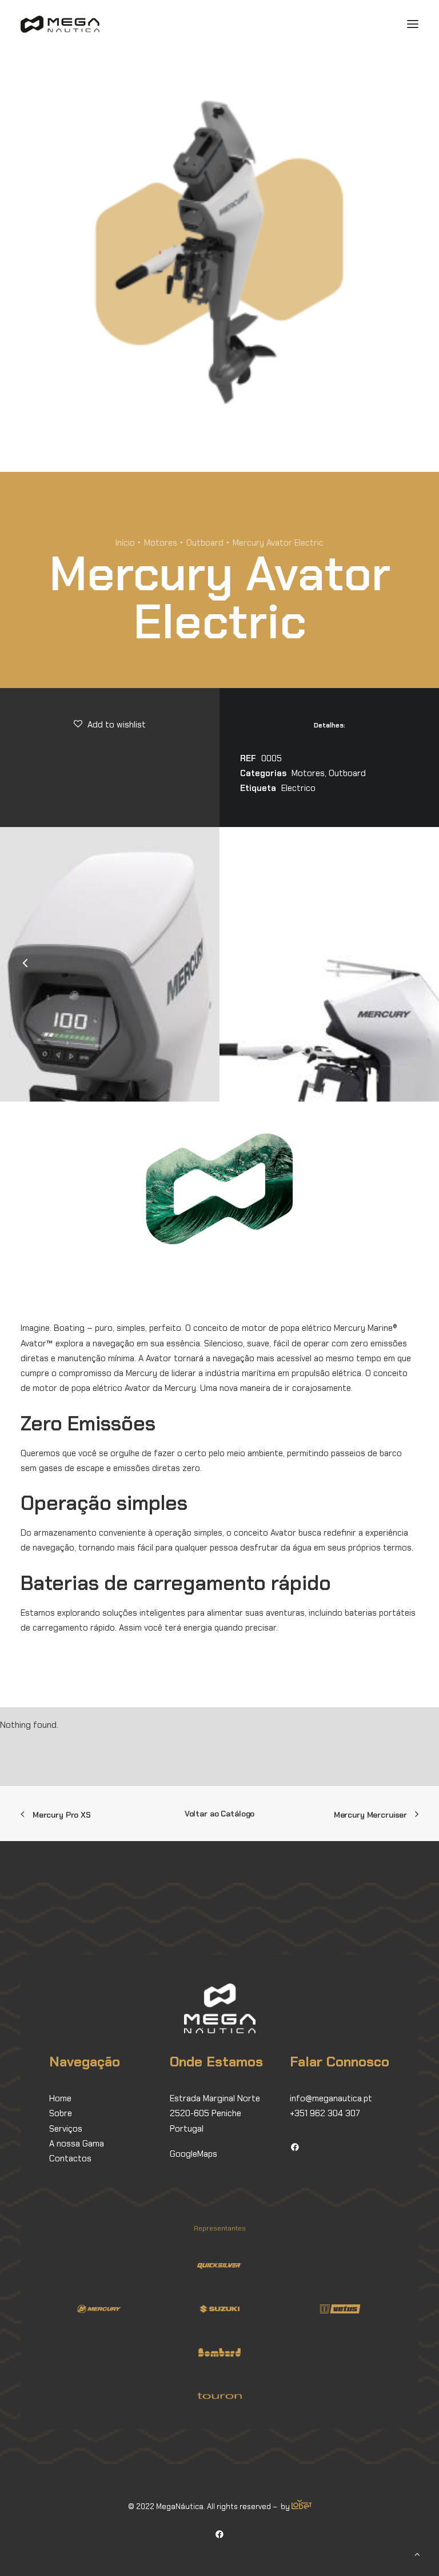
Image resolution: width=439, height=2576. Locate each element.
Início (125, 543)
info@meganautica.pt (331, 2098)
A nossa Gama (77, 2144)
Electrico (298, 788)
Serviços (66, 2129)
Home (60, 2098)
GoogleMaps (193, 2154)
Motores (161, 543)
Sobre (61, 2113)
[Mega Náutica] (60, 24)
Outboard (205, 543)
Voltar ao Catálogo (219, 1814)
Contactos (70, 2158)
